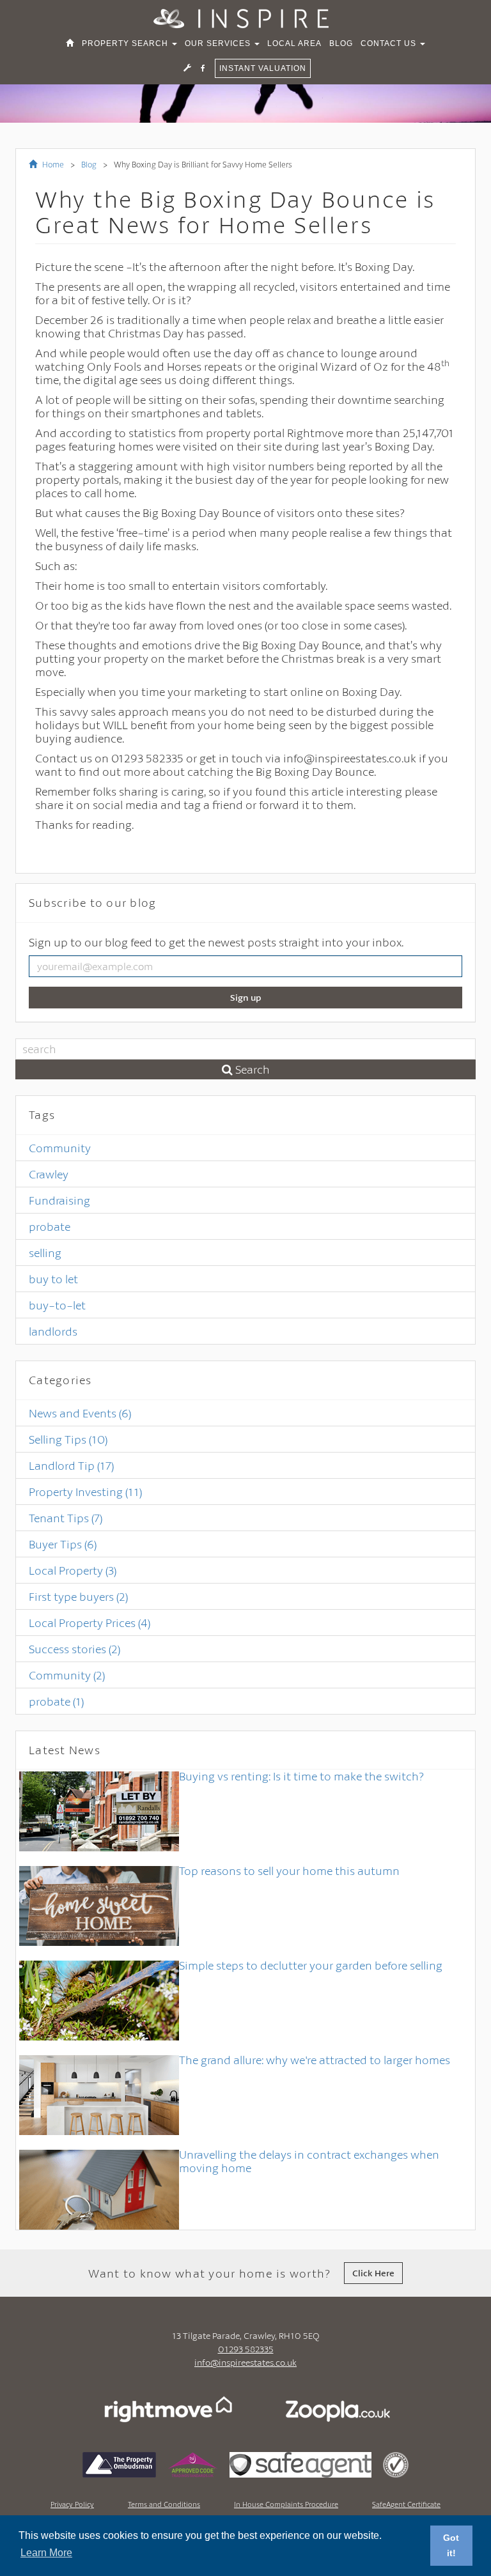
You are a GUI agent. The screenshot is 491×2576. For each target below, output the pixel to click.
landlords (53, 1331)
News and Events (80, 1413)
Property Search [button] (126, 43)
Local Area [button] (294, 43)
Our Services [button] (219, 43)
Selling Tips (68, 1439)
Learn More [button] (46, 2553)
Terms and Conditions (164, 2504)
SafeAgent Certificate (406, 2504)
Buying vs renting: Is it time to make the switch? (301, 1776)
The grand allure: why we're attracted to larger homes (315, 2060)
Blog (89, 164)
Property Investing (85, 1492)
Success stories (74, 1649)
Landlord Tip (71, 1465)
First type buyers (78, 1596)
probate (50, 1226)
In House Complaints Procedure (286, 2504)
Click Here (373, 2273)
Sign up (246, 997)
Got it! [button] (451, 2545)
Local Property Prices (90, 1623)
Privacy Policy (72, 2504)
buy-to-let (57, 1305)
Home (52, 164)
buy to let (53, 1279)
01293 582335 (246, 2349)
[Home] (70, 43)
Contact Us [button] (390, 43)
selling (45, 1253)
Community (60, 1148)
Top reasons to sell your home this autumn (289, 1870)
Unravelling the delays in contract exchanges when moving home (309, 2161)
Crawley (49, 1174)
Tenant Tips (66, 1518)
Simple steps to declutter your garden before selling (311, 1965)
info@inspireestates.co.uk (245, 2362)
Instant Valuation (263, 68)
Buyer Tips (63, 1544)
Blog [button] (341, 43)
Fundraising (59, 1200)
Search (251, 1069)
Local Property (73, 1570)
